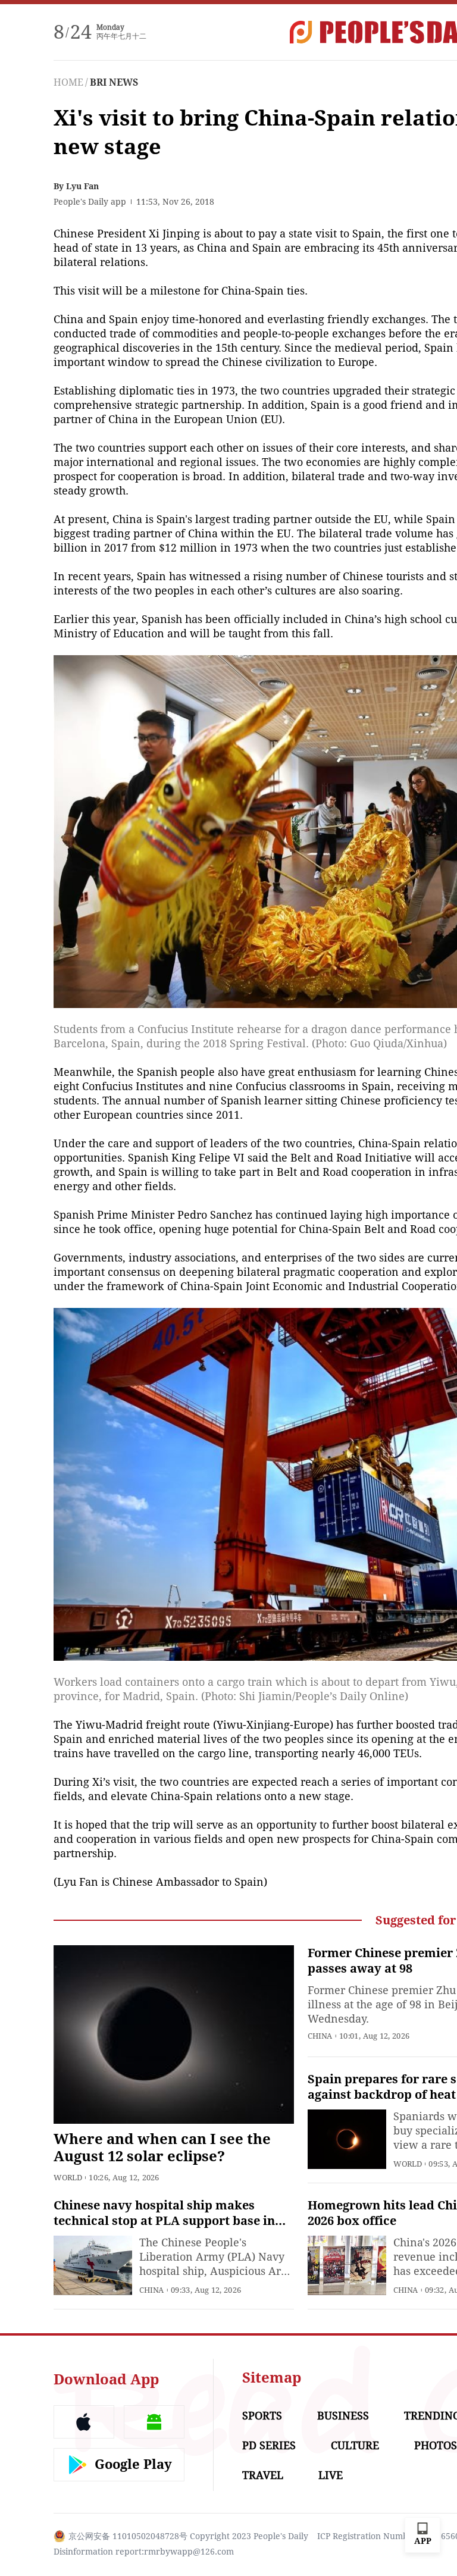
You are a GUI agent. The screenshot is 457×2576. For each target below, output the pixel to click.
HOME (68, 82)
